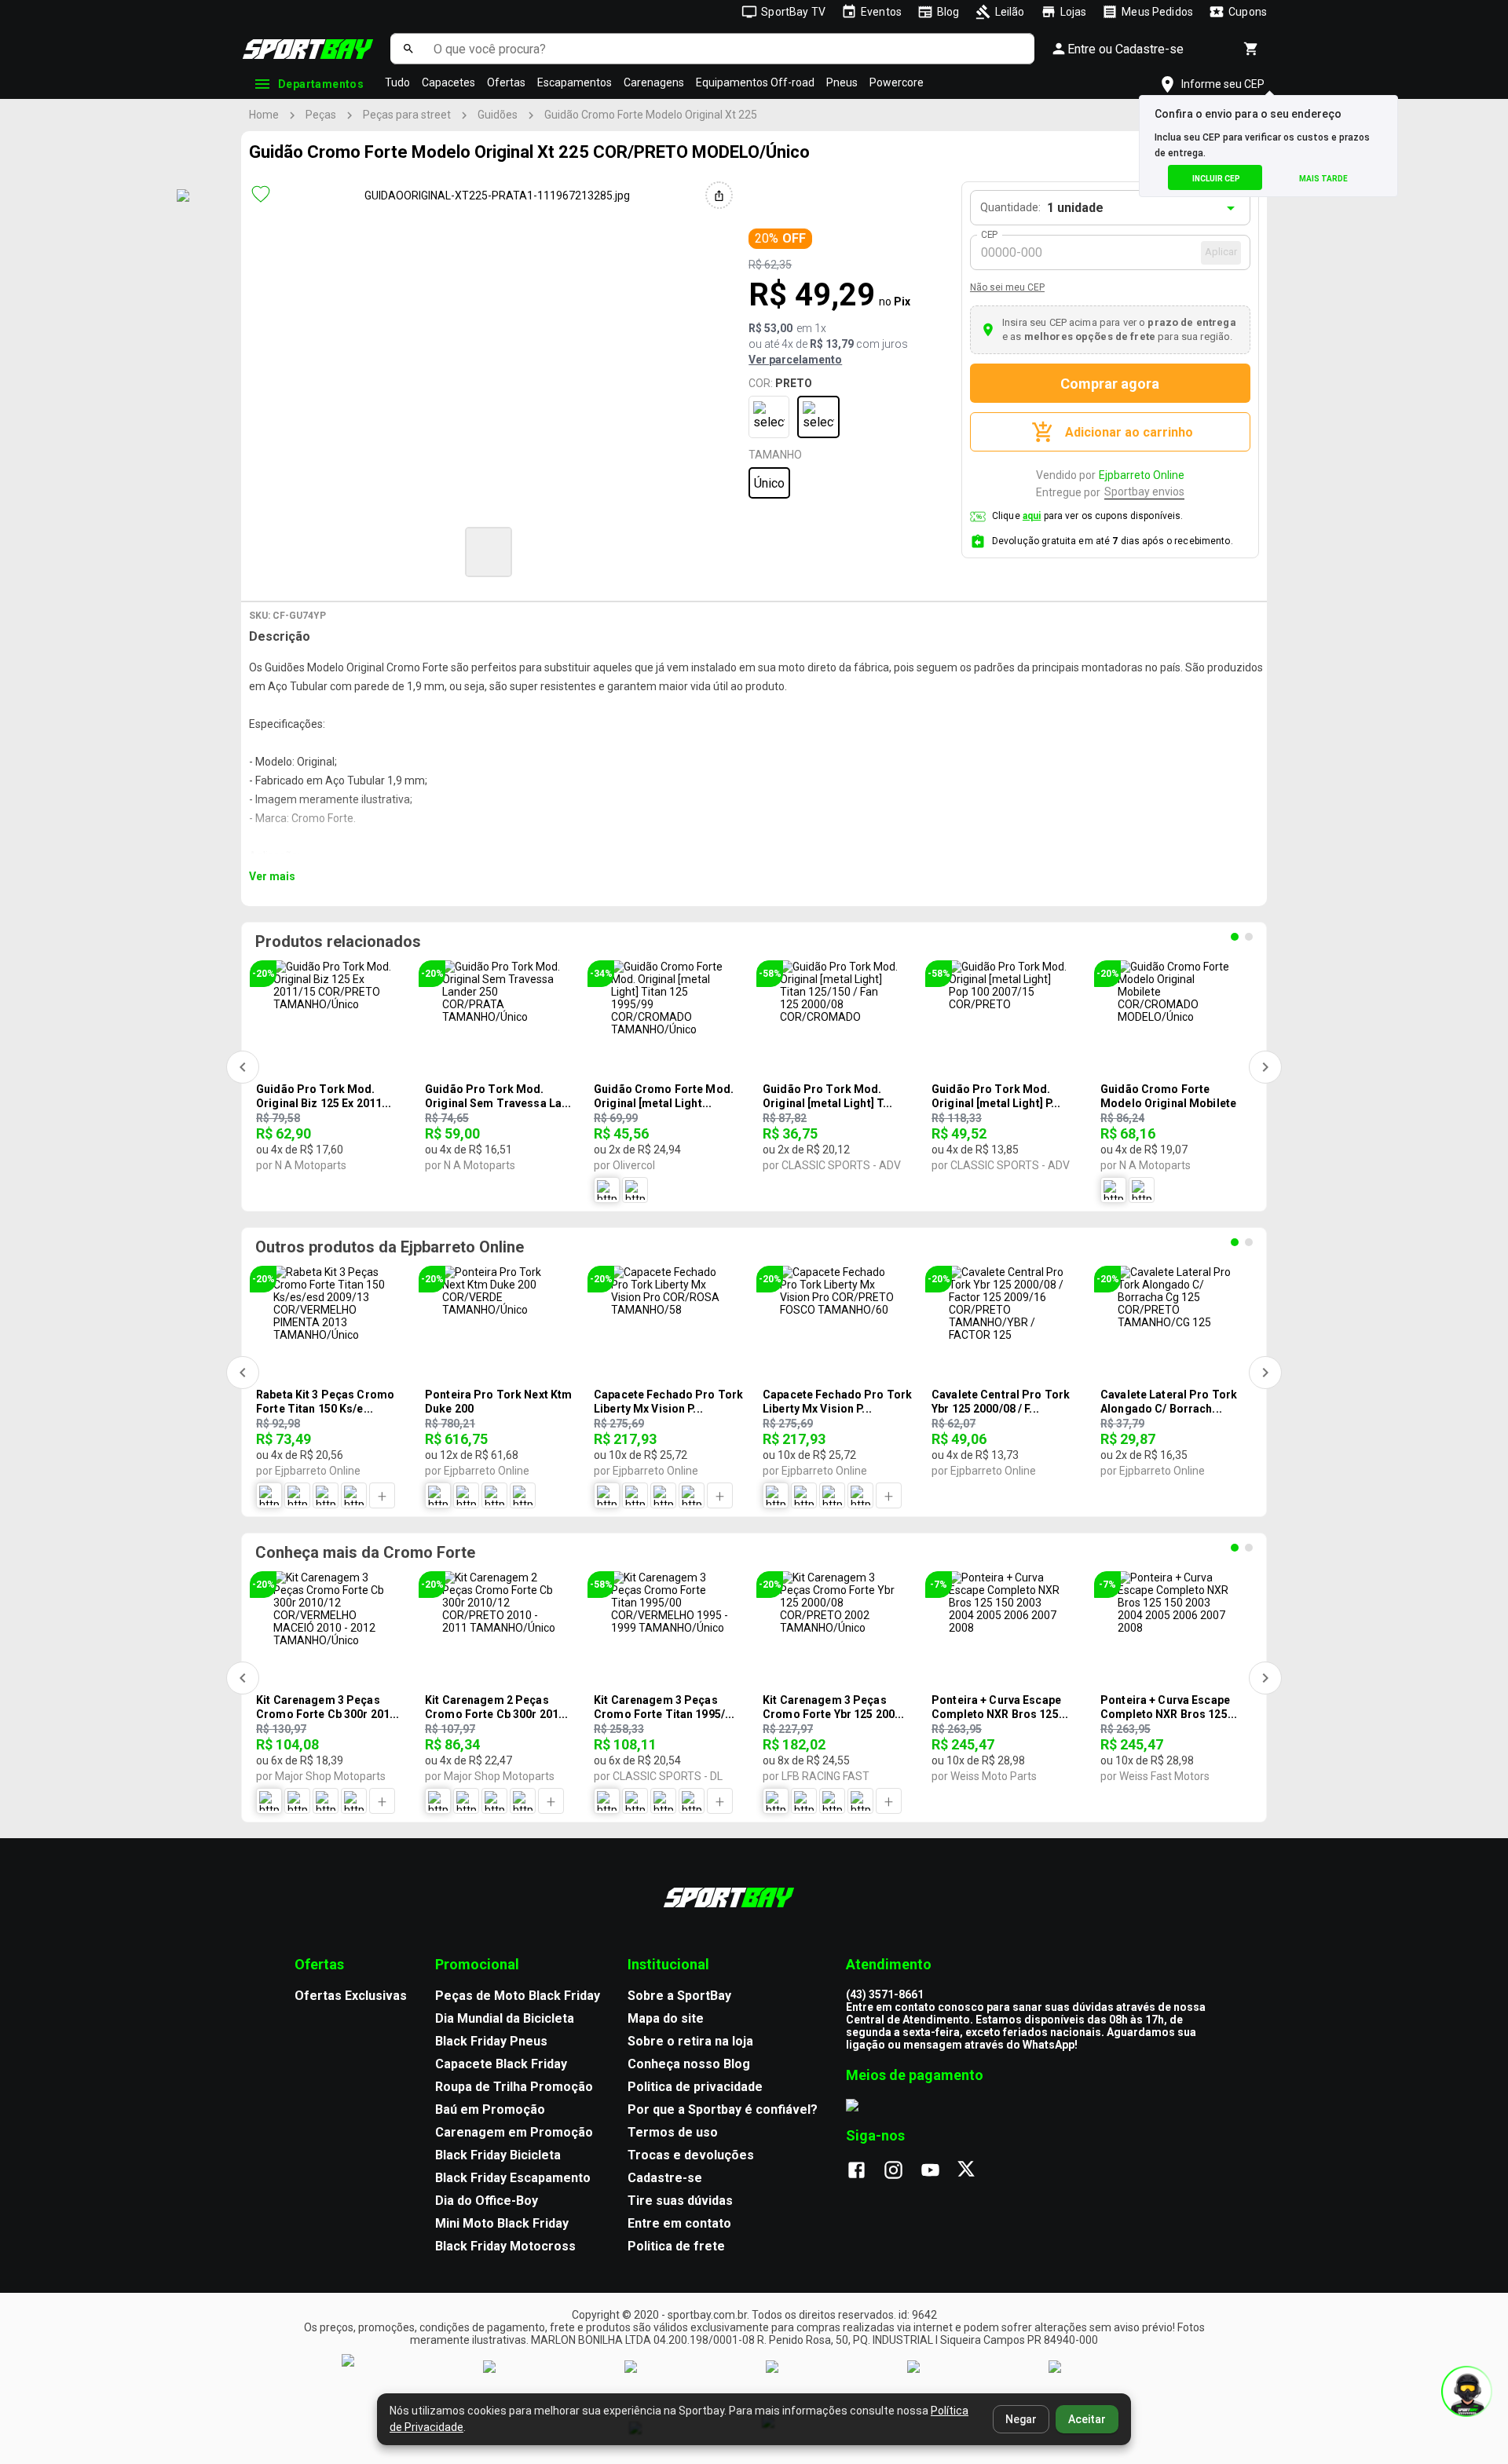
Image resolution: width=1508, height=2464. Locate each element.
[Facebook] (864, 2171)
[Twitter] (975, 2171)
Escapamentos (575, 82)
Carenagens (654, 82)
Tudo (397, 82)
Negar (1021, 2419)
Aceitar (1087, 2419)
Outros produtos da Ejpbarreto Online (390, 1247)
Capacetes (448, 82)
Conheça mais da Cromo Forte (365, 1552)
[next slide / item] (798, 550)
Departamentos (321, 84)
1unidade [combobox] (1075, 208)
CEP (990, 235)
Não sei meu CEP (1007, 287)
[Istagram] (901, 2171)
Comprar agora (1110, 384)
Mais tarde (1323, 179)
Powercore (897, 82)
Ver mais (272, 876)
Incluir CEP (1216, 179)
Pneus (842, 82)
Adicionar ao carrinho (1129, 432)
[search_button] (408, 49)
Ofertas (506, 82)
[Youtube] (938, 2171)
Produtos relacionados (338, 941)
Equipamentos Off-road (755, 82)
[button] (489, 552)
